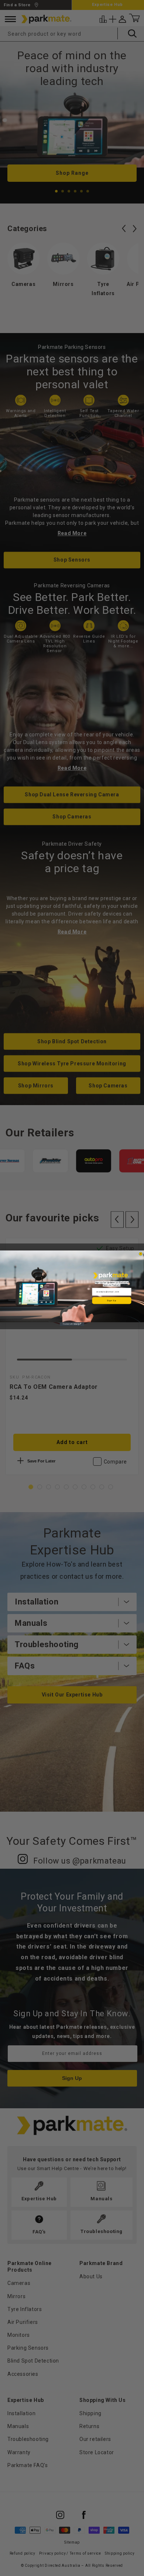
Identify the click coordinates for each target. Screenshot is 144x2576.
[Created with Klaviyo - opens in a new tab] (72, 1324)
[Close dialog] (141, 1254)
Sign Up (112, 1300)
